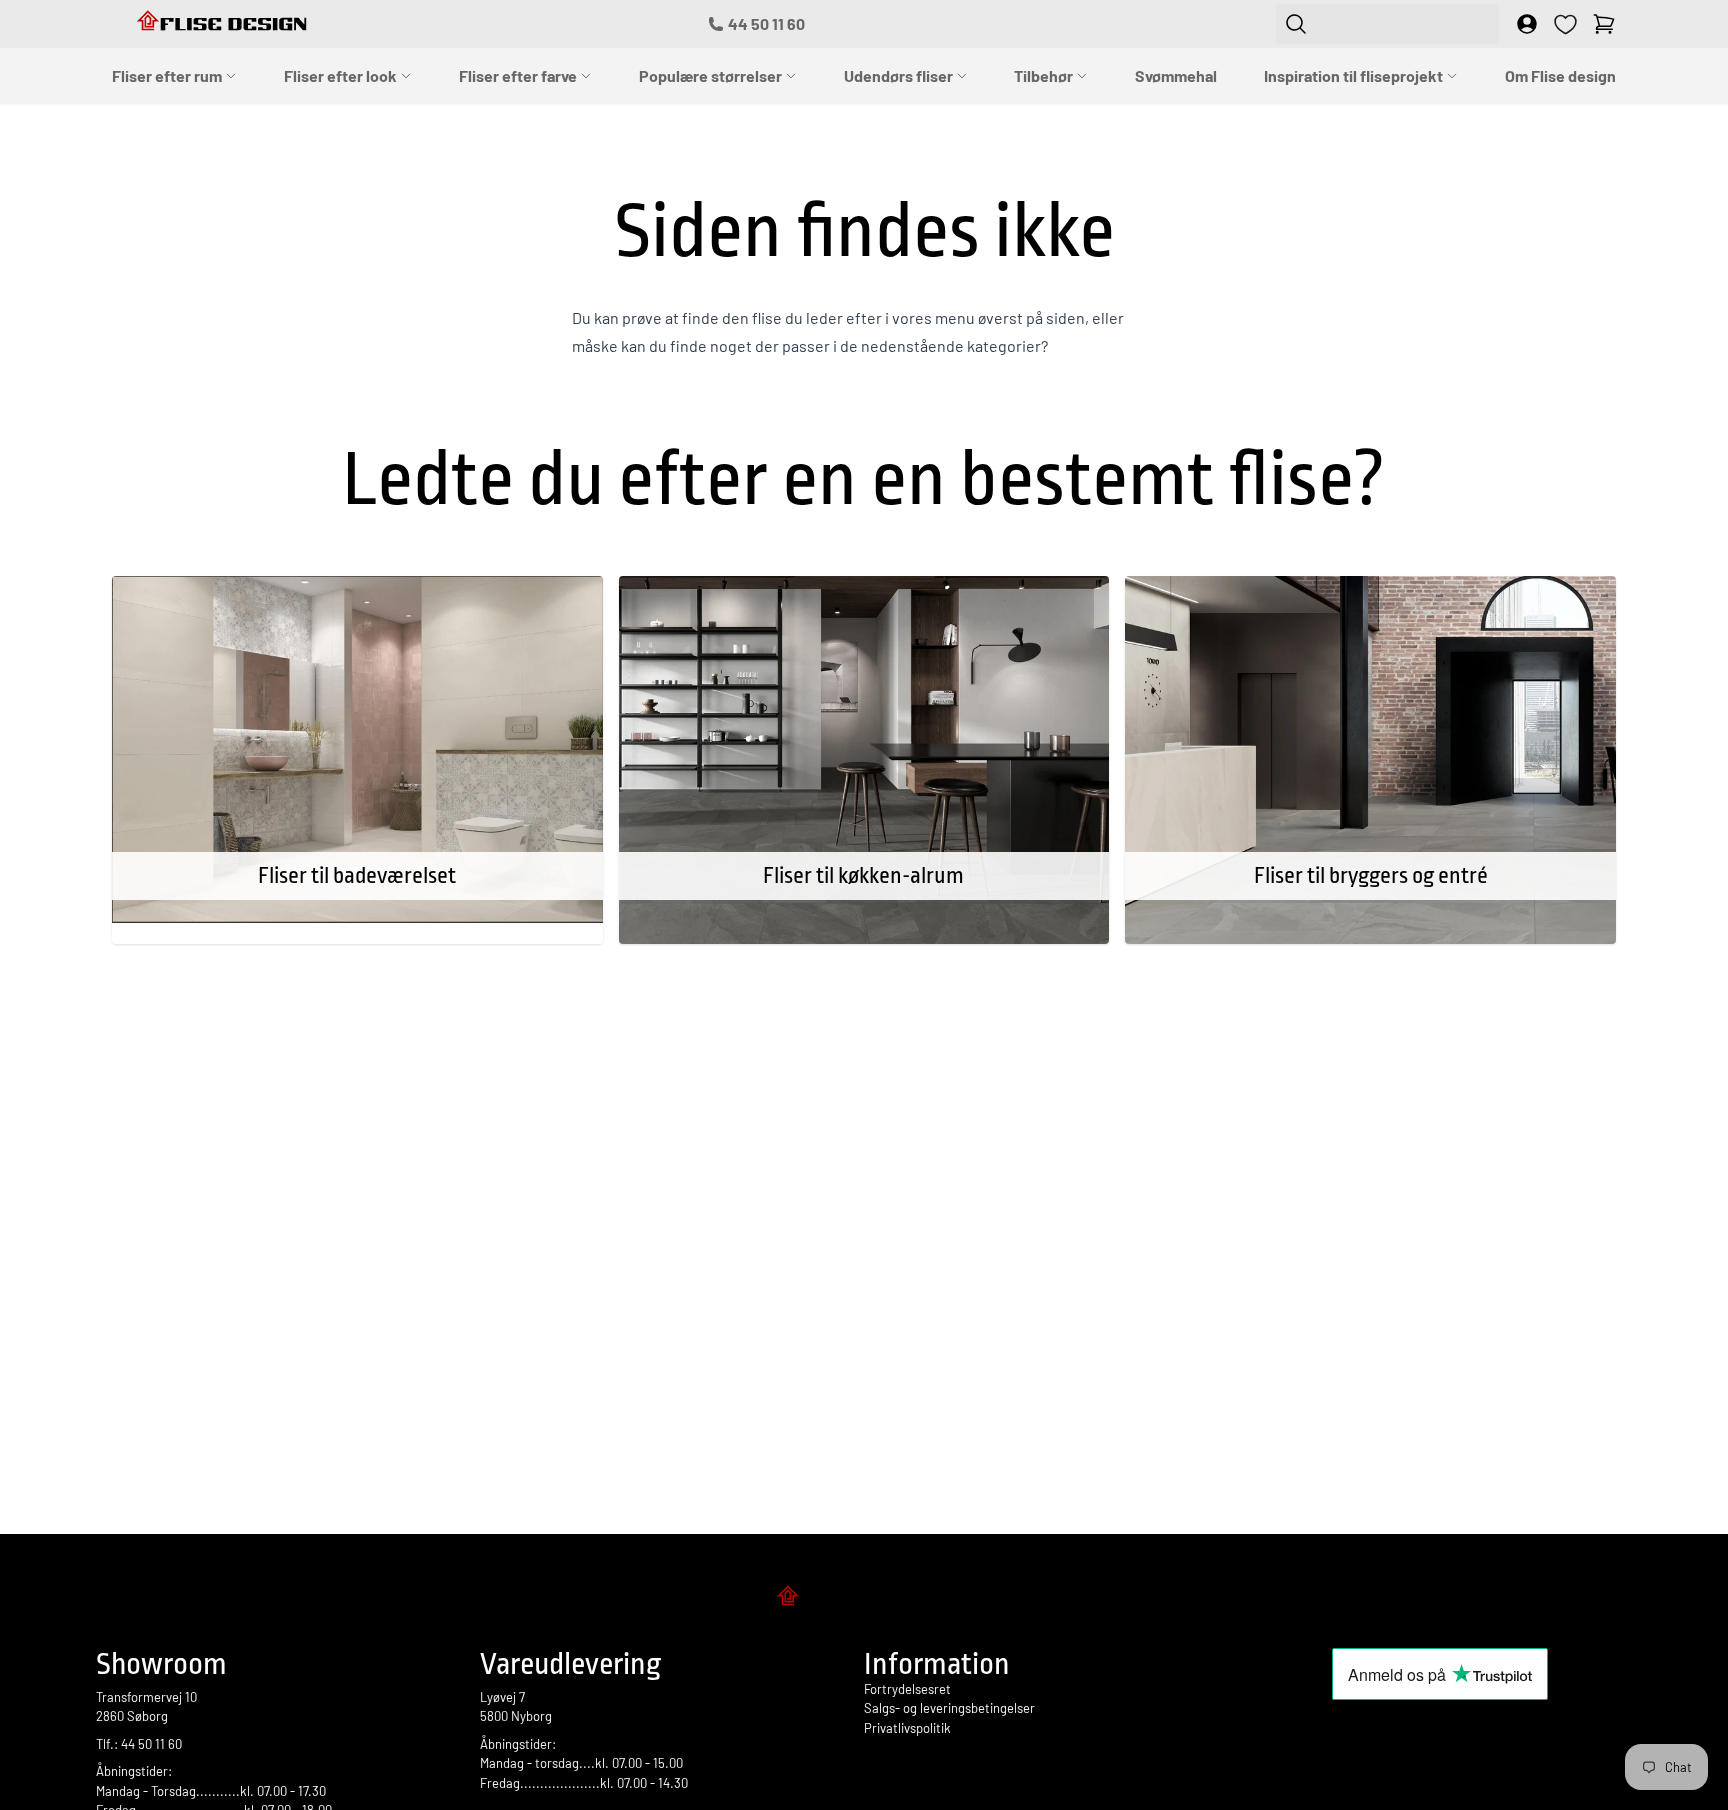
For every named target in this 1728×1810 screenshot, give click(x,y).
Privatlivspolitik (907, 1728)
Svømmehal (1176, 75)
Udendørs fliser (900, 75)
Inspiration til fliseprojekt (1355, 75)
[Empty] (1604, 24)
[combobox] (1387, 24)
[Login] (1527, 24)
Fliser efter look (342, 75)
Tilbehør (1045, 75)
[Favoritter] (1565, 24)
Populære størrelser (712, 75)
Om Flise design (1560, 75)
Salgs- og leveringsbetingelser (949, 1708)
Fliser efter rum (168, 75)
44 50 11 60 (766, 23)
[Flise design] (864, 1599)
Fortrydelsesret (907, 1689)
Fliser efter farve (519, 75)
